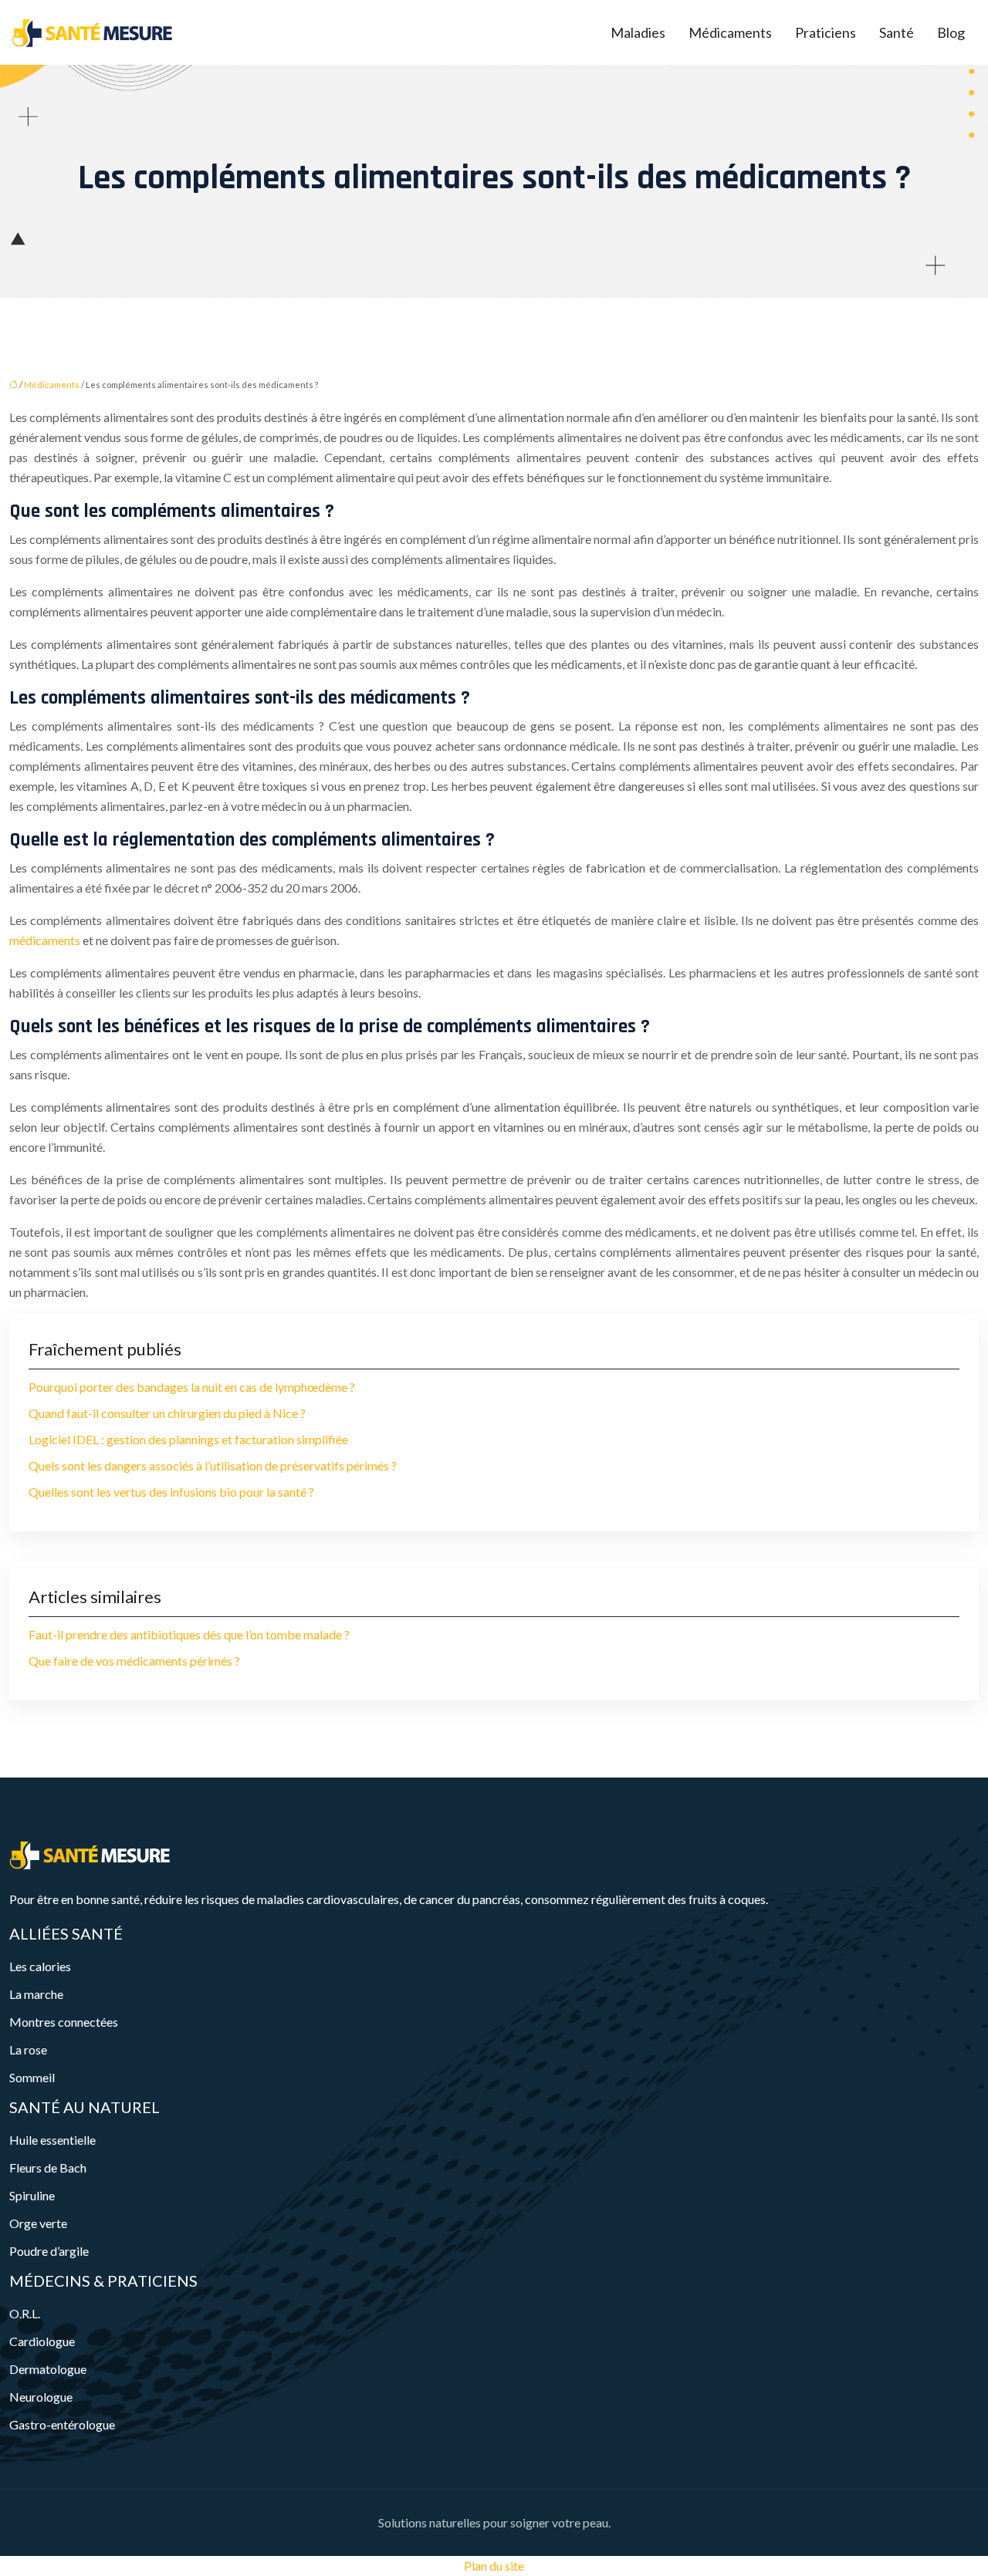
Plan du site (494, 2566)
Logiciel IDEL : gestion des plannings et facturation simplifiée (188, 1439)
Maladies (638, 32)
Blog (951, 32)
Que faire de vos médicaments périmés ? (134, 1661)
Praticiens (826, 32)
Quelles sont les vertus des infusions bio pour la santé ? (171, 1492)
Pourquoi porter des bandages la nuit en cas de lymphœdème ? (192, 1387)
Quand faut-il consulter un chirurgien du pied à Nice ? (167, 1413)
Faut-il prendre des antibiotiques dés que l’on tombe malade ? (189, 1634)
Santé (897, 32)
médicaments (45, 940)
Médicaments (730, 32)
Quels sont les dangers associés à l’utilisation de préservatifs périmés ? (213, 1465)
